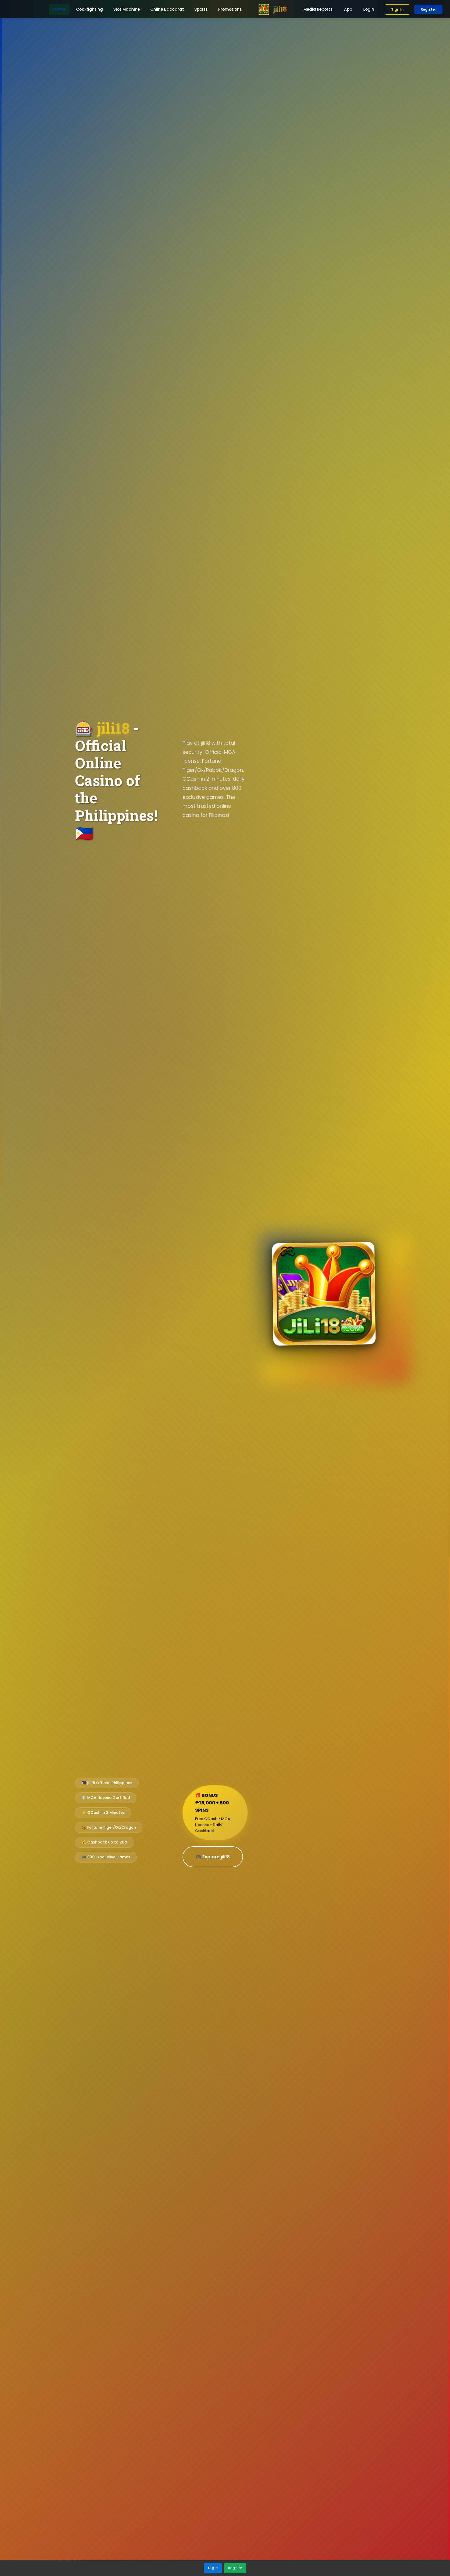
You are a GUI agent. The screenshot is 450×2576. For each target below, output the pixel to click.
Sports (201, 9)
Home (59, 9)
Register (428, 10)
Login (369, 9)
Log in (213, 2568)
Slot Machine (127, 9)
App (348, 9)
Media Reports (318, 9)
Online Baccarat (167, 9)
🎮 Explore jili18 (213, 1857)
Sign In (397, 10)
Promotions (230, 9)
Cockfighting (89, 9)
